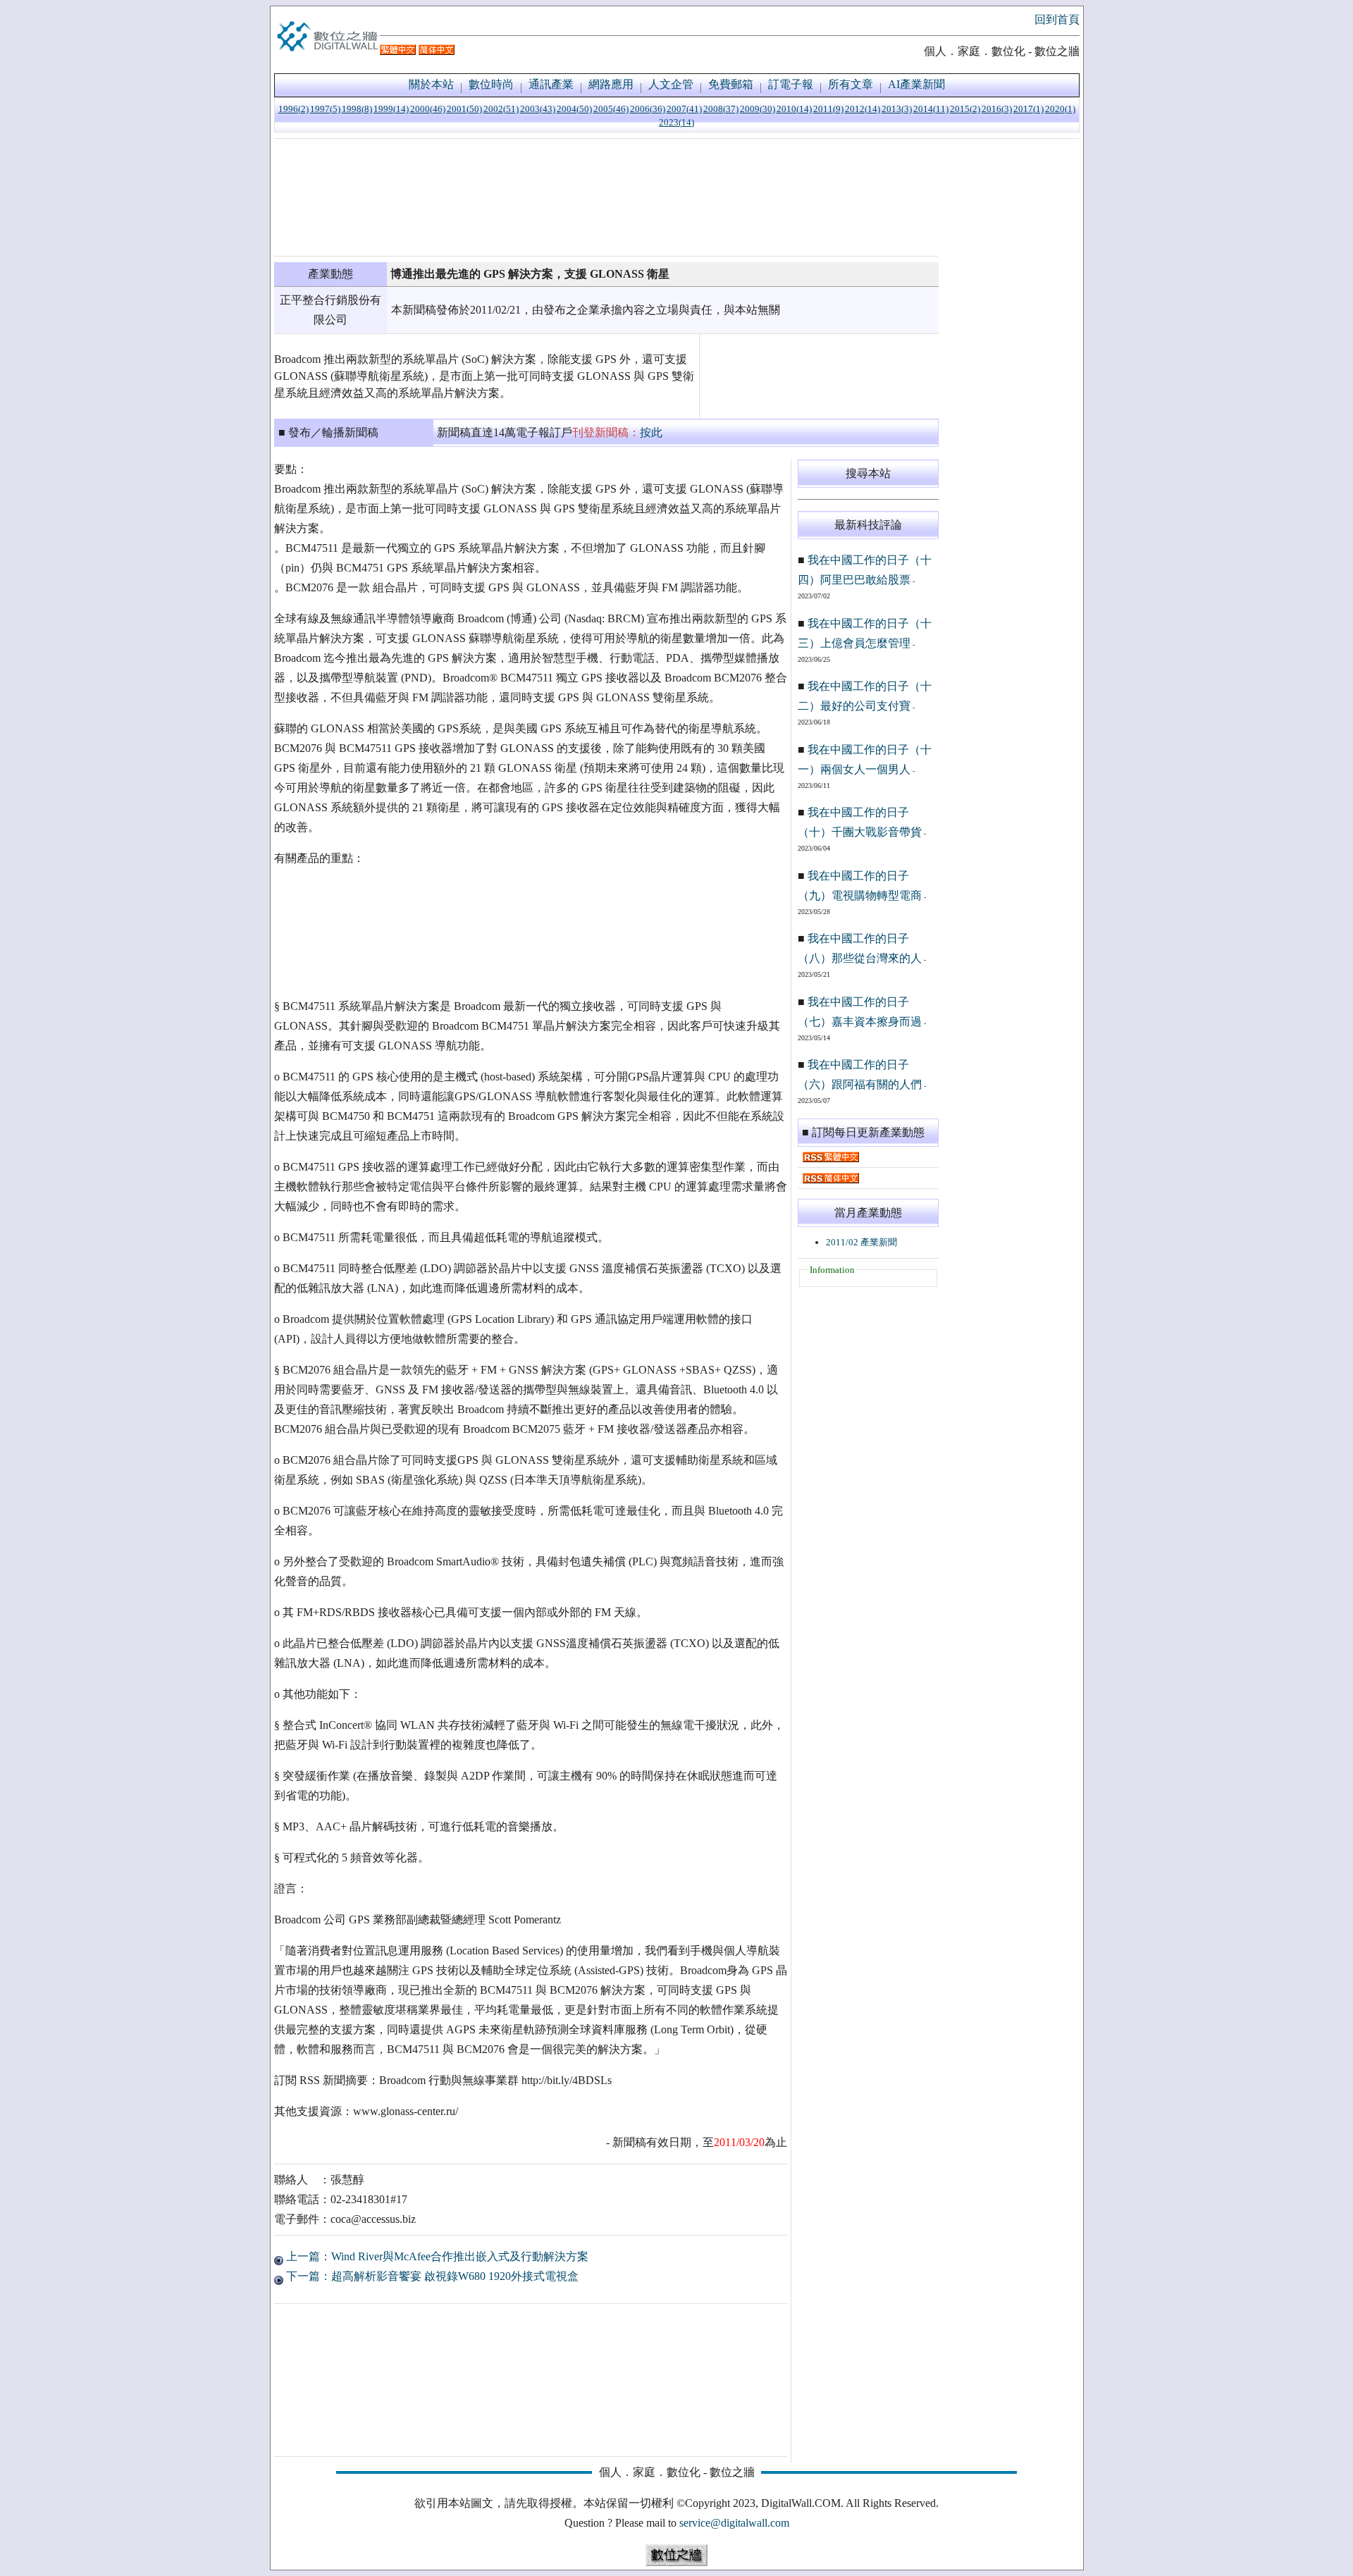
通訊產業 (551, 84)
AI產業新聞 (916, 84)
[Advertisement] (606, 197)
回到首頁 (1057, 19)
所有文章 (851, 84)
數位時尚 (491, 84)
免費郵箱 (731, 84)
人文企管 (671, 84)
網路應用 (611, 84)
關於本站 (431, 84)
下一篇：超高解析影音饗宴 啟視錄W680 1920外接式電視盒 (431, 2276)
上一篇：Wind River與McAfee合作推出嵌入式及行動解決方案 (436, 2256)
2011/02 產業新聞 (861, 1242)
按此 (651, 432)
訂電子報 (791, 84)
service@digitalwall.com (734, 2523)
